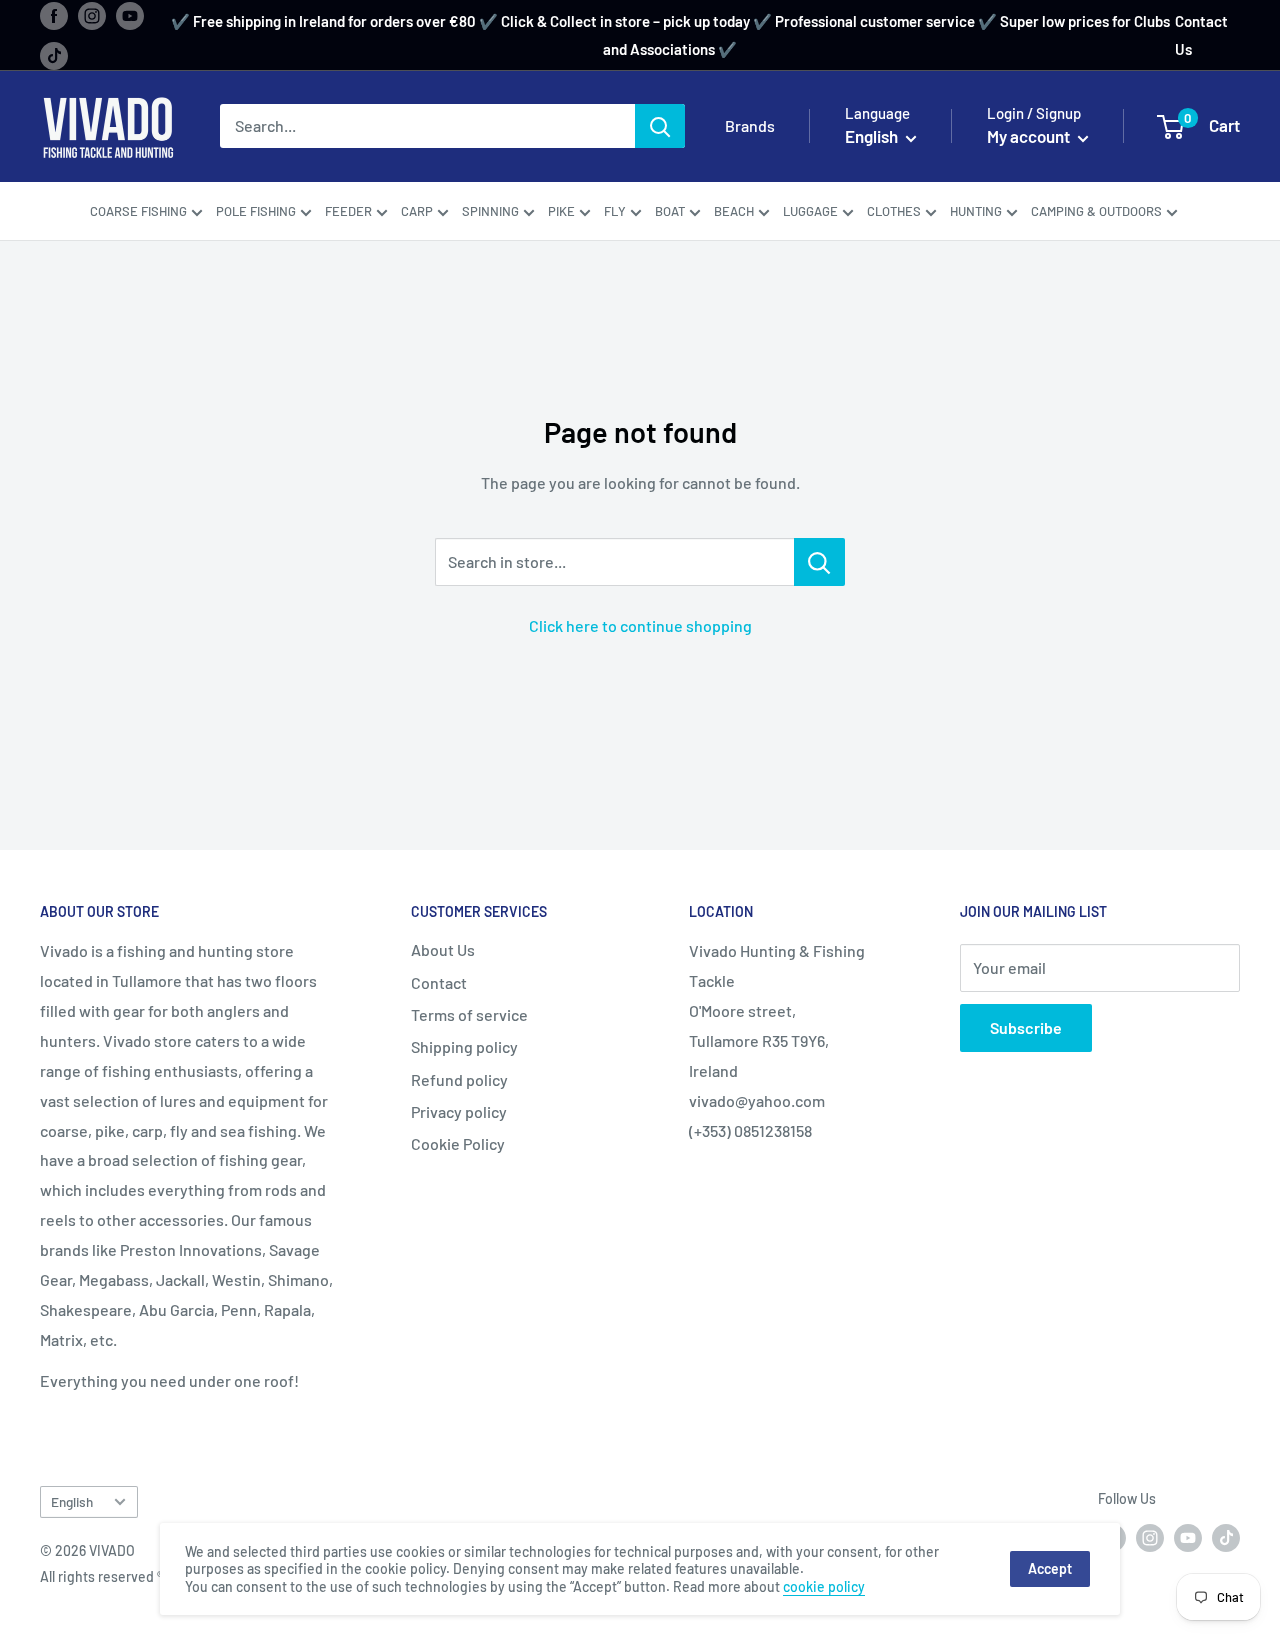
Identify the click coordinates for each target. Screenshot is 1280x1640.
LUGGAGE (810, 211)
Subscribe (1026, 1027)
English (72, 1501)
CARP (417, 211)
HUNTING (976, 211)
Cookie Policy (458, 1143)
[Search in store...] (819, 562)
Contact (439, 982)
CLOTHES (894, 211)
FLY (615, 211)
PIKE (561, 211)
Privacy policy (459, 1111)
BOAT (670, 211)
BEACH (734, 211)
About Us (443, 949)
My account (1030, 137)
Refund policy (459, 1079)
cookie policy (824, 1586)
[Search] (660, 127)
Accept (1050, 1568)
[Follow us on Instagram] (92, 15)
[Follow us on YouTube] (130, 15)
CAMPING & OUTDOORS (1096, 211)
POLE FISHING (256, 211)
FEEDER (348, 211)
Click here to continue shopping (640, 625)
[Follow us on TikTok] (54, 55)
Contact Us (1201, 35)
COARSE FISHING (138, 211)
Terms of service (469, 1014)
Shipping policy (464, 1046)
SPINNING (490, 211)
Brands (750, 126)
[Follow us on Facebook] (54, 15)
